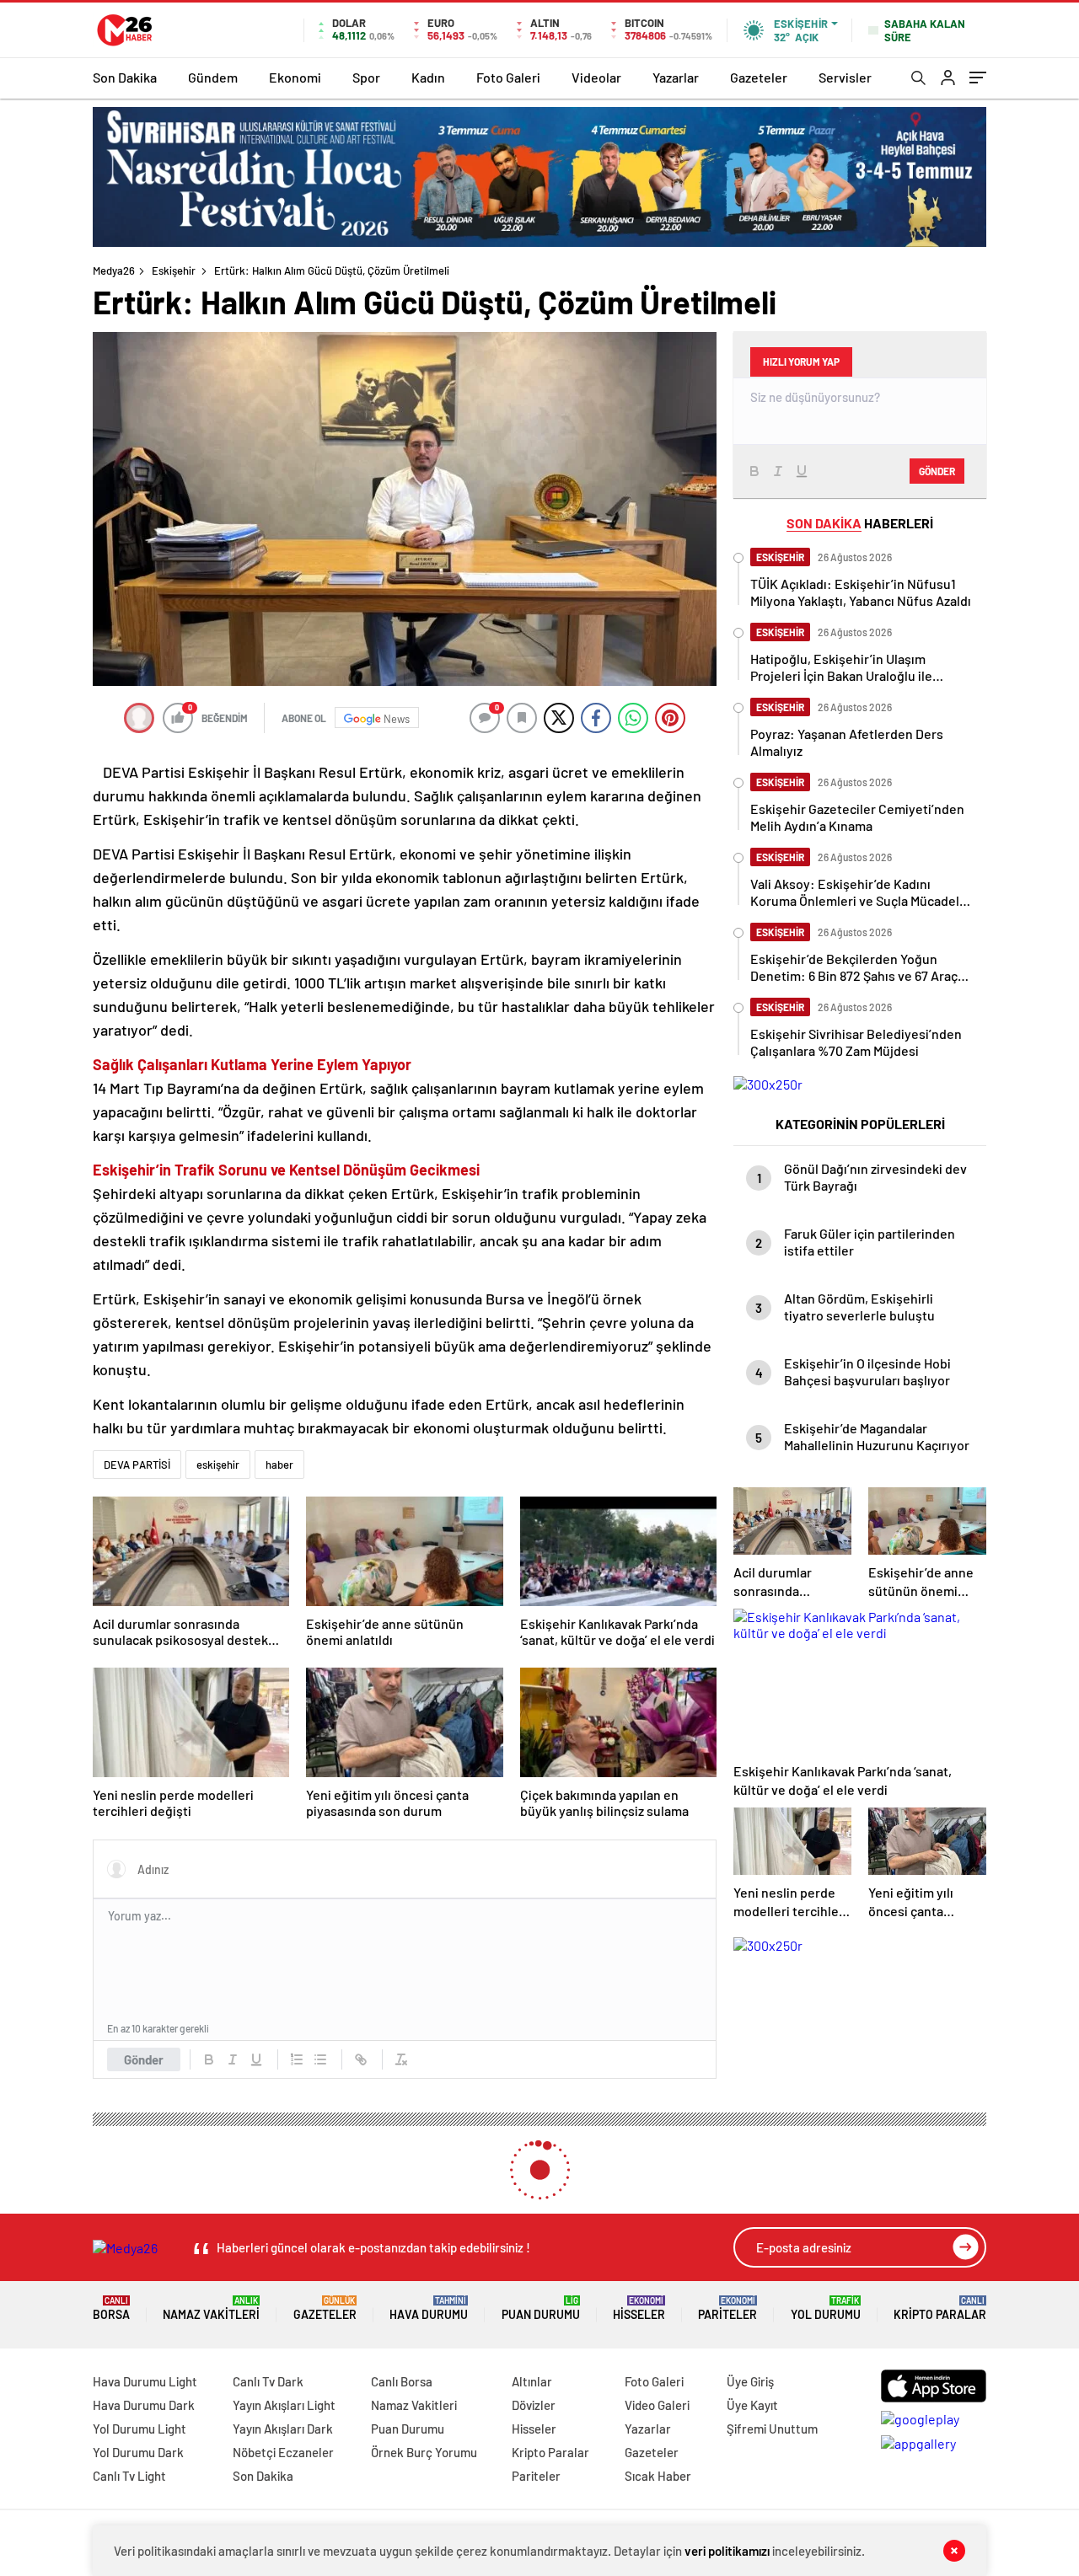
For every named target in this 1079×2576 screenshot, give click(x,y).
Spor (366, 77)
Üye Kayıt (752, 2405)
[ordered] (297, 2059)
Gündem (213, 77)
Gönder (144, 2059)
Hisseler (639, 2308)
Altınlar (532, 2381)
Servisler (845, 77)
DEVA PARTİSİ (137, 1465)
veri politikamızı (727, 2551)
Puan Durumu (541, 2308)
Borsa (111, 2308)
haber (279, 1465)
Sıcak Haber (658, 2476)
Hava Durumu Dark (144, 2405)
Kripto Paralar (940, 2308)
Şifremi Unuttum (772, 2429)
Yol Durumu (826, 2308)
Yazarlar (676, 77)
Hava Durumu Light (145, 2381)
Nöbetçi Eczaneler (283, 2452)
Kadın (428, 77)
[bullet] (320, 2059)
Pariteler (727, 2308)
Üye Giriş (750, 2381)
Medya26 (114, 270)
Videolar (596, 77)
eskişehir (218, 1465)
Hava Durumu (429, 2308)
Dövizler (534, 2405)
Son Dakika (125, 77)
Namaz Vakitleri (211, 2308)
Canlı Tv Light (129, 2476)
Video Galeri (657, 2405)
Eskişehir (174, 270)
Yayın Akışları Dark (283, 2429)
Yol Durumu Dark (138, 2452)
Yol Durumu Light (140, 2429)
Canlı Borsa (402, 2381)
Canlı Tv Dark (268, 2381)
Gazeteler (759, 77)
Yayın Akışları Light (284, 2405)
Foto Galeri (508, 77)
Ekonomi (295, 77)
